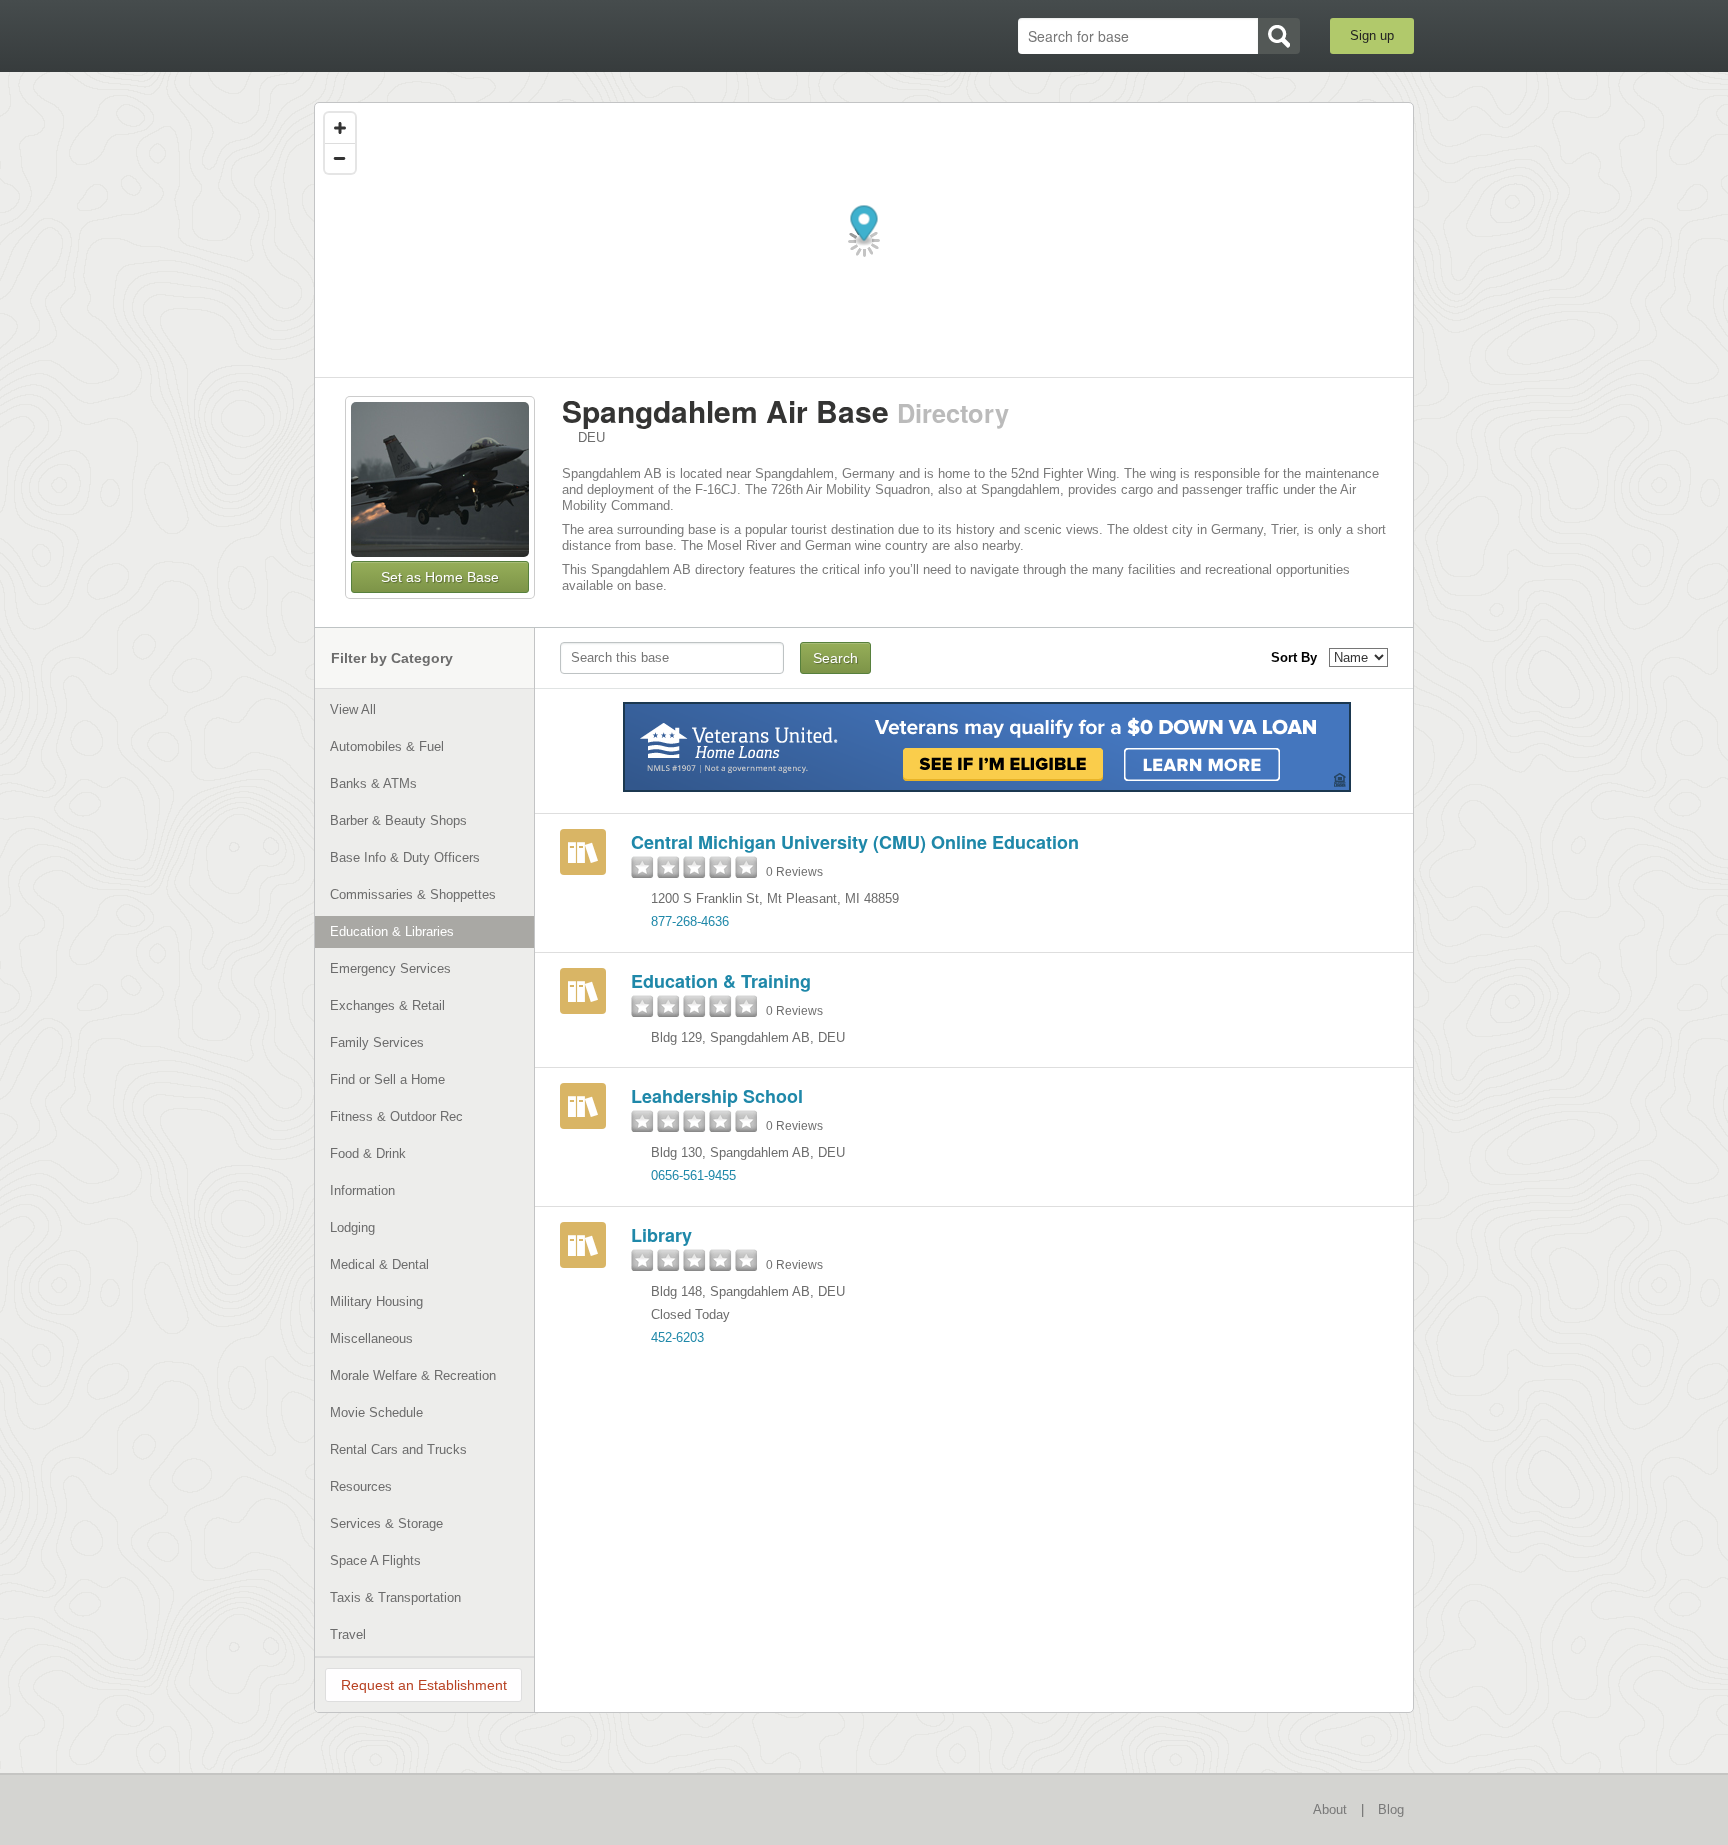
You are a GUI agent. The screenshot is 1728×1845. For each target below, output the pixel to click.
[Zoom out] (340, 158)
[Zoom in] (340, 128)
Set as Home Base (440, 577)
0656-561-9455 (693, 1175)
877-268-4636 (690, 921)
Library (661, 1235)
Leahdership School (717, 1096)
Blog (1391, 1809)
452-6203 (677, 1337)
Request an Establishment (424, 1685)
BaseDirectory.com (460, 35)
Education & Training (721, 981)
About (1330, 1809)
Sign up (1372, 35)
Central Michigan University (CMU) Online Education (855, 842)
